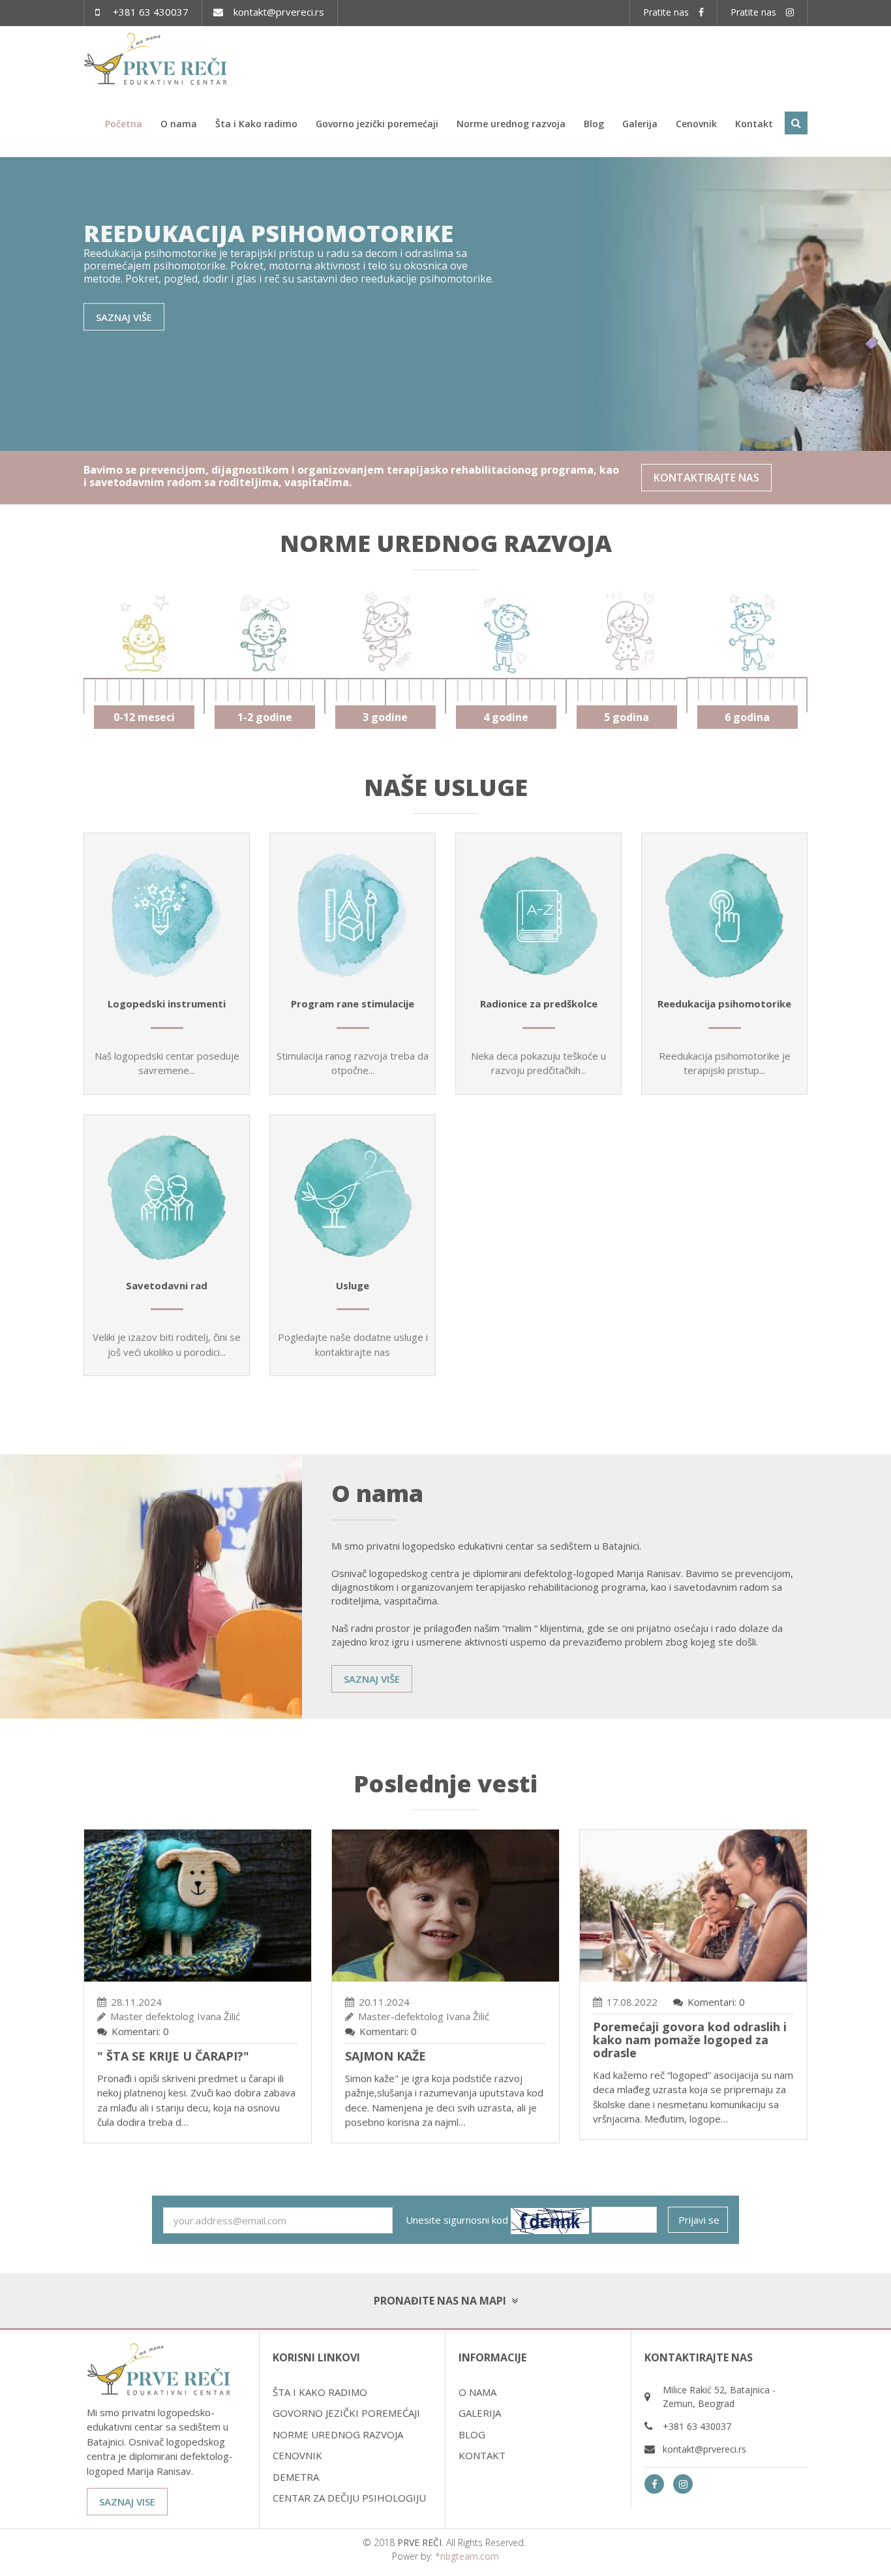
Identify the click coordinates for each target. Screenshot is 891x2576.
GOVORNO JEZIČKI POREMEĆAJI (346, 2413)
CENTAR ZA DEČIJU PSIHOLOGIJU (349, 2498)
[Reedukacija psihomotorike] (724, 916)
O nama (179, 124)
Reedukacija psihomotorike (724, 1004)
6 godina (747, 717)
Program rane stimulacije (353, 1004)
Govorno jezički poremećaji (377, 124)
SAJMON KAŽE (385, 2056)
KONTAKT (482, 2455)
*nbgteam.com (467, 2556)
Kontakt (754, 124)
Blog (594, 124)
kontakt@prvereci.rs (279, 12)
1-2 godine (265, 717)
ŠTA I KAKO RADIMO (320, 2392)
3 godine (385, 717)
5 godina (627, 717)
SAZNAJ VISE (127, 2502)
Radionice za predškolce (539, 1004)
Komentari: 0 (140, 2031)
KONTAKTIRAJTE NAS (706, 478)
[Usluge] (353, 1198)
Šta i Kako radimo (256, 124)
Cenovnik (696, 124)
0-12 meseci (144, 717)
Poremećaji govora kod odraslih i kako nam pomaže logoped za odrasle (690, 2040)
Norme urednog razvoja (511, 124)
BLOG (472, 2434)
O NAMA (477, 2392)
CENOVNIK (297, 2455)
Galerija (640, 124)
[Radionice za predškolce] (538, 916)
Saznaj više (124, 316)
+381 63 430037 (151, 12)
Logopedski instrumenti (167, 1004)
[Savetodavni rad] (167, 1198)
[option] (445, 304)
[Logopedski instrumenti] (167, 916)
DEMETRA (296, 2477)
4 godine (506, 717)
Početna (124, 124)
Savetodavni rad (167, 1285)
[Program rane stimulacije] (353, 916)
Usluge (353, 1285)
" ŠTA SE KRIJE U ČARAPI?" (173, 2056)
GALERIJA (480, 2413)
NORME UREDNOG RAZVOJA (338, 2434)
